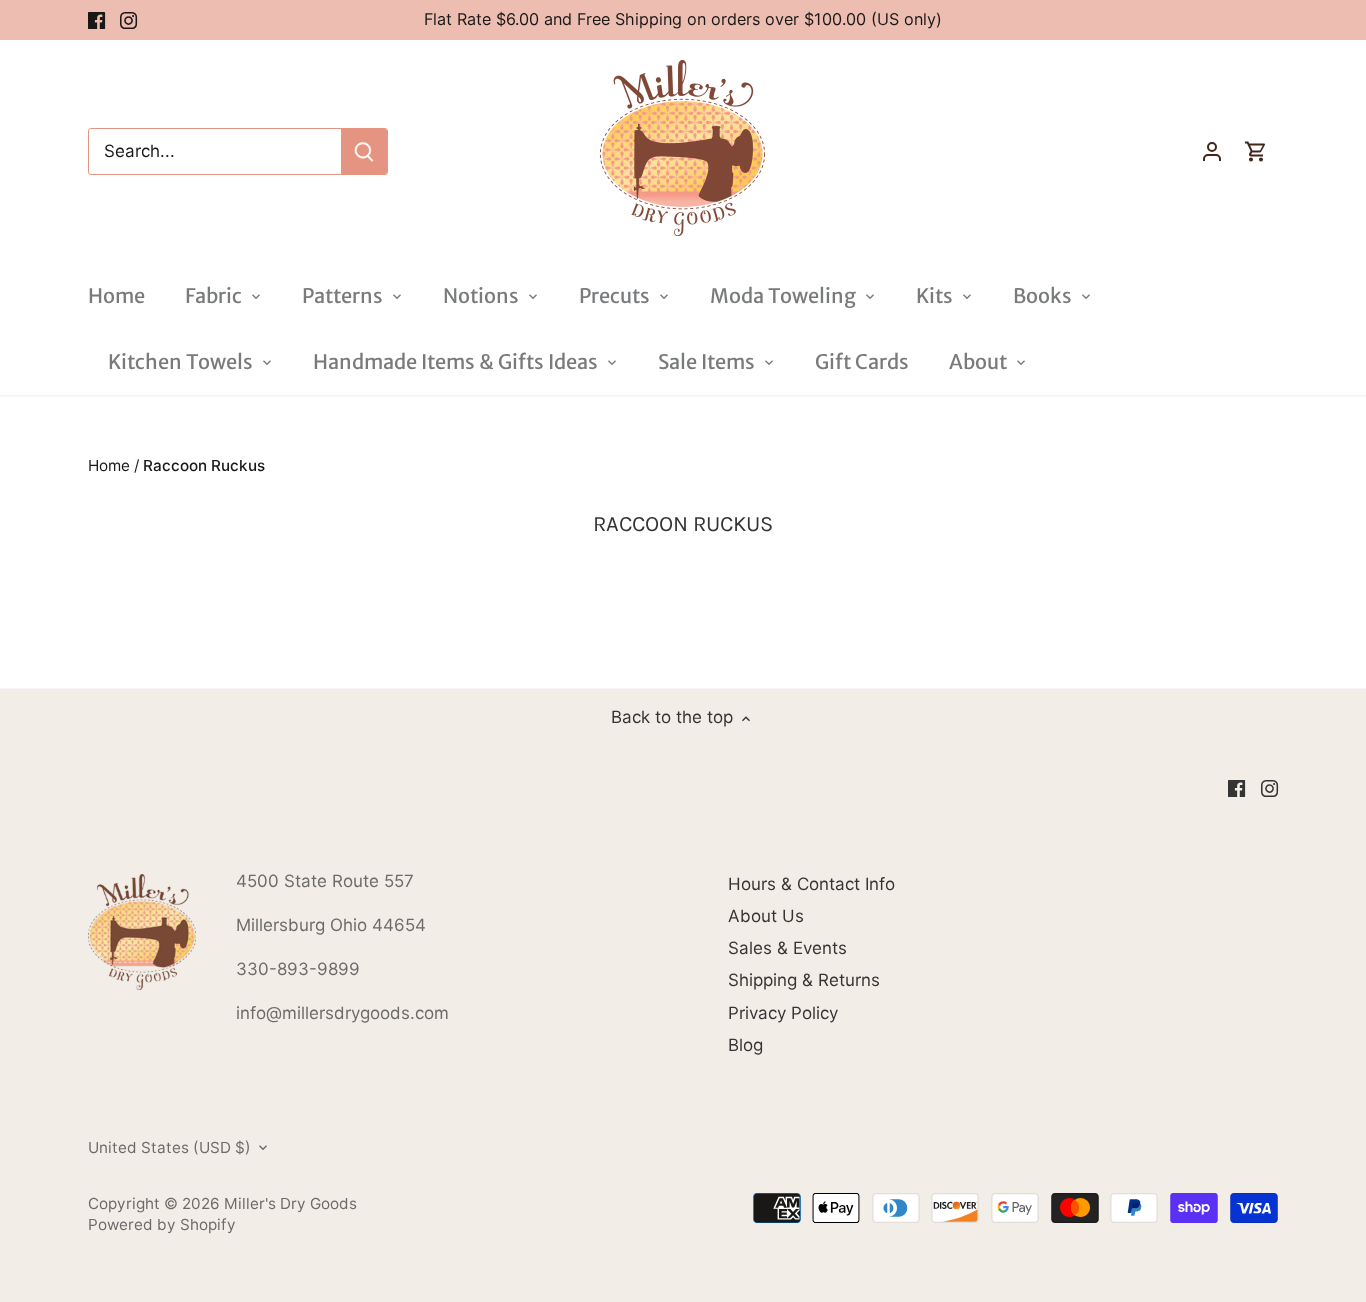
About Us (766, 916)
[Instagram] (128, 20)
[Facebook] (96, 20)
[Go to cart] (1256, 151)
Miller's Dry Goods (290, 1203)
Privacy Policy (783, 1013)
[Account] (1212, 151)
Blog (745, 1045)
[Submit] (364, 151)
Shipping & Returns (804, 980)
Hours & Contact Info (811, 884)
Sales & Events (787, 948)
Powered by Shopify (162, 1224)
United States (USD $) (169, 1148)
